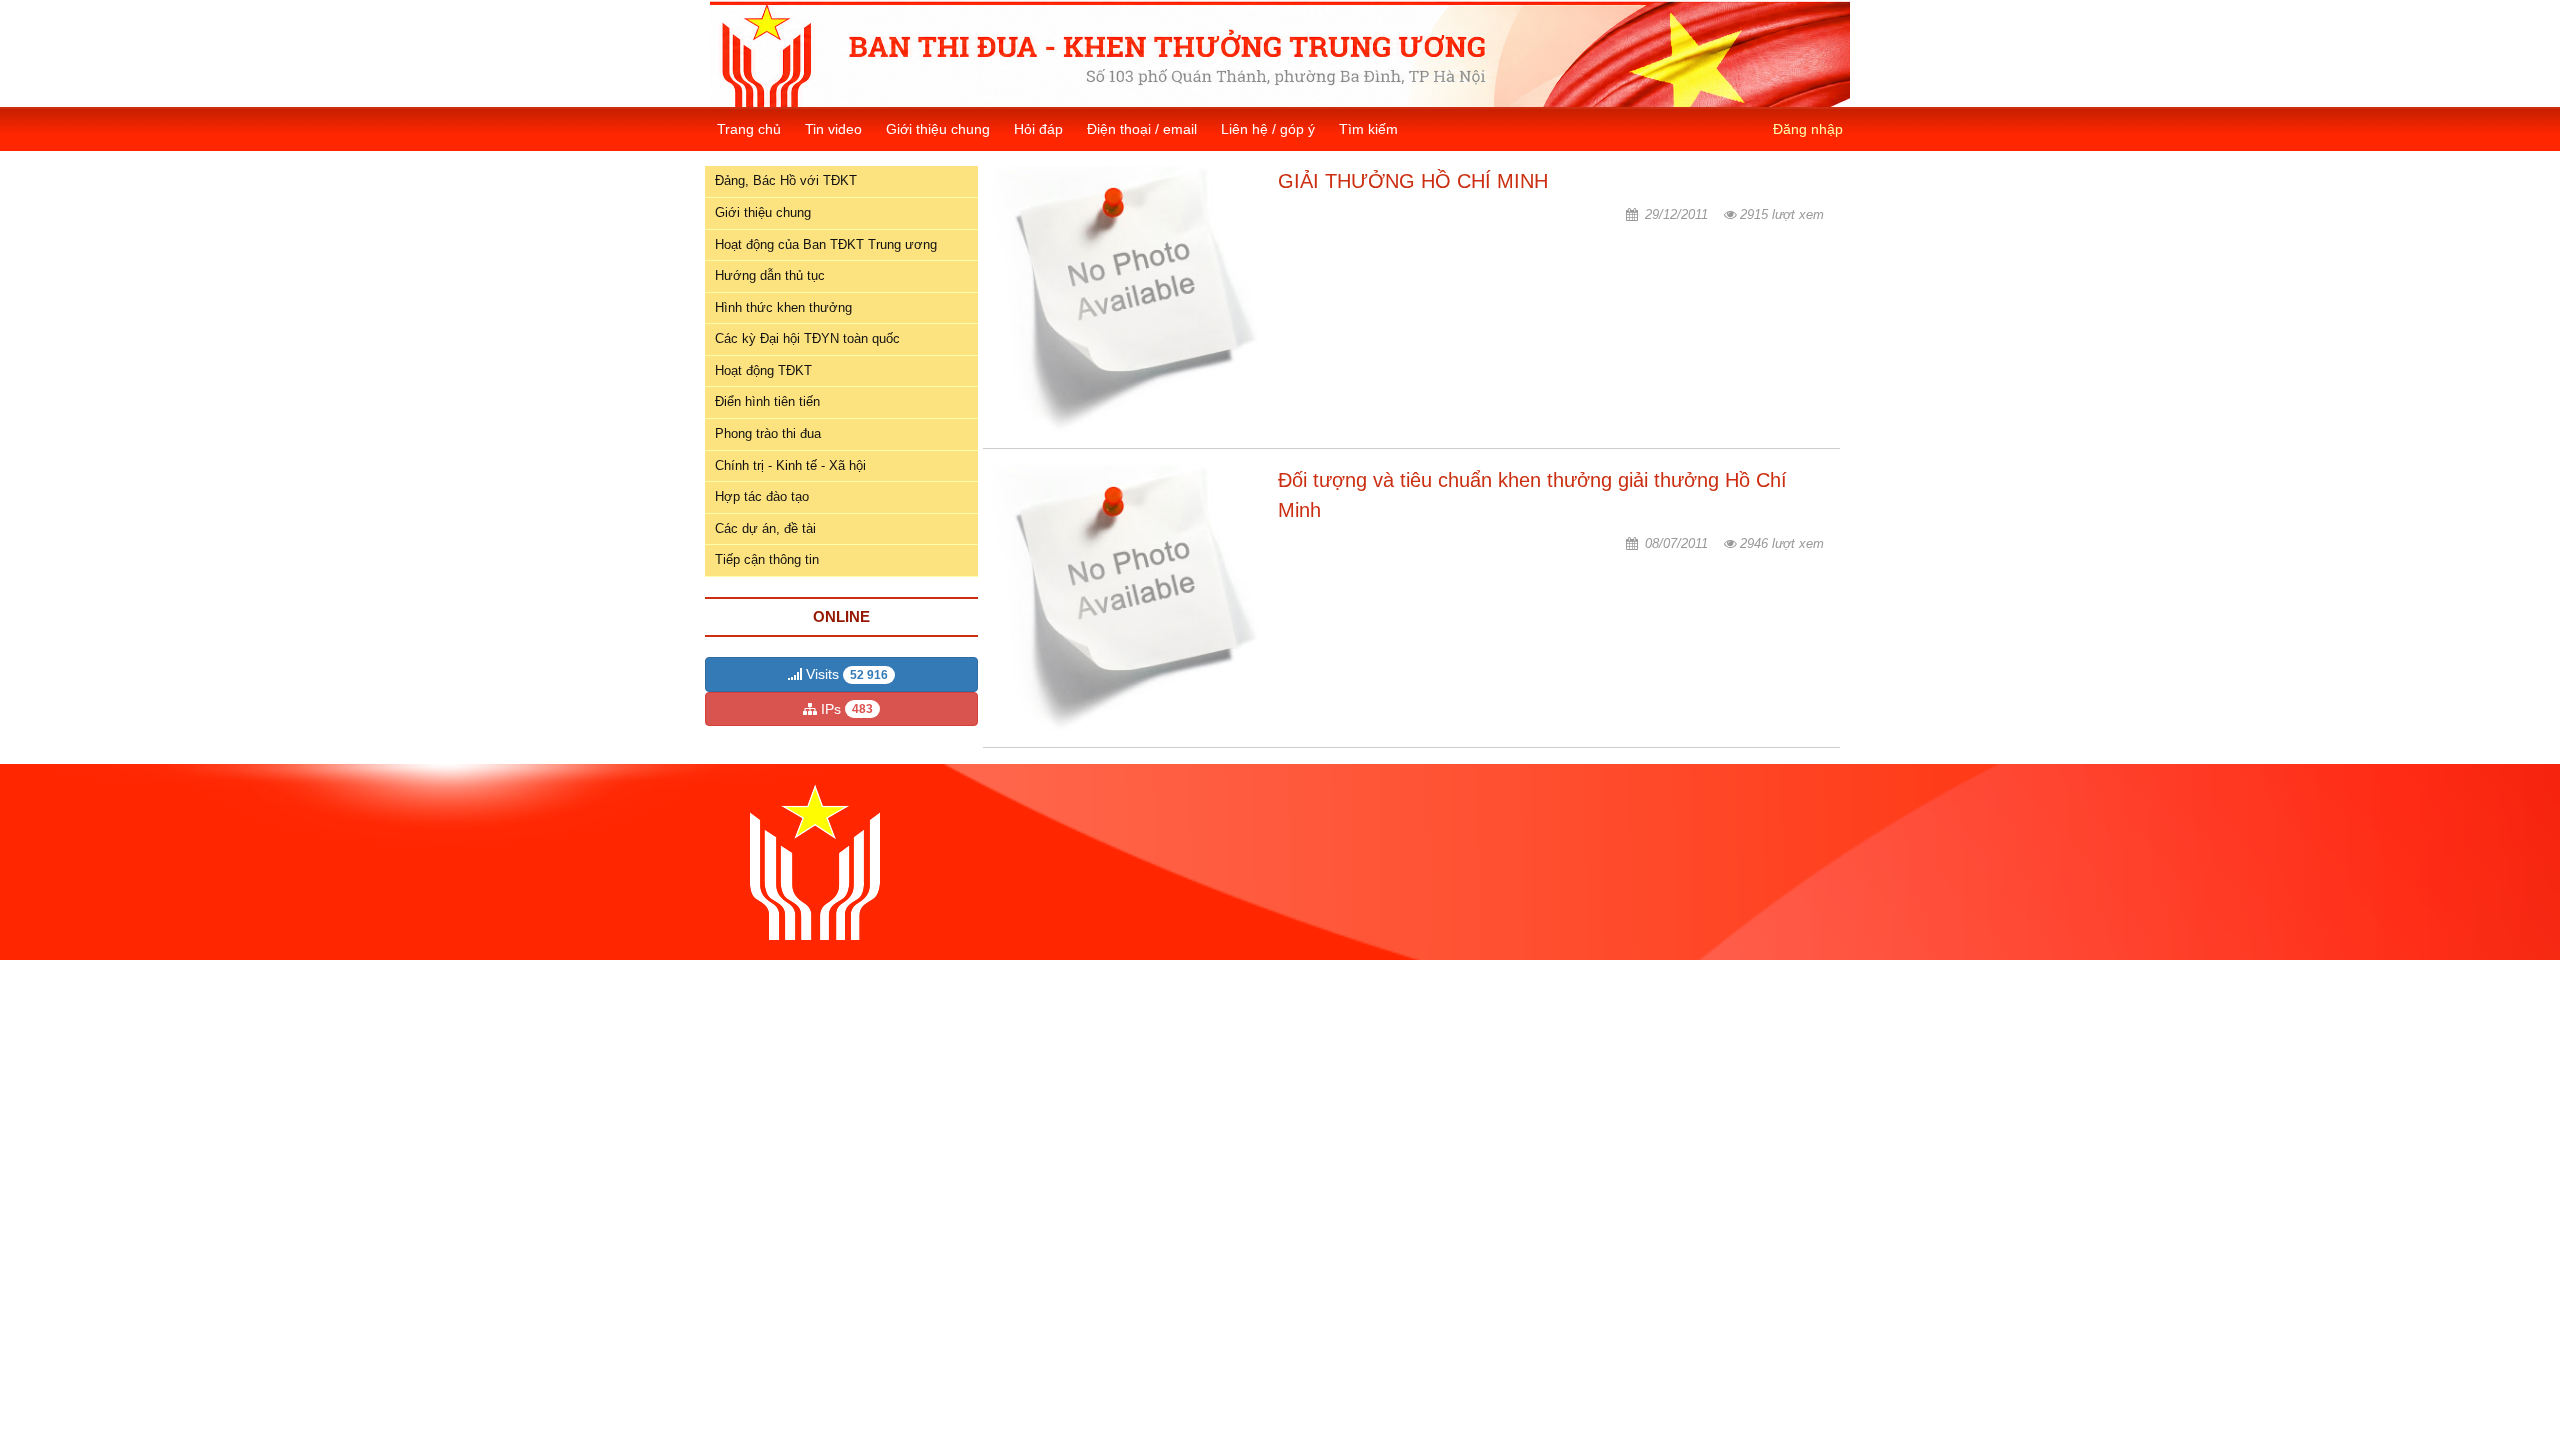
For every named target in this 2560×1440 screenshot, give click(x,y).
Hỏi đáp (1038, 129)
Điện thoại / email (1142, 129)
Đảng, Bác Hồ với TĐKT (786, 180)
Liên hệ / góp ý (1268, 129)
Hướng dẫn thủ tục (770, 275)
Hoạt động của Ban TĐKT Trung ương (826, 244)
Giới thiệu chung (938, 129)
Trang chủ (749, 129)
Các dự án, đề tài (765, 528)
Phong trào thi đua (768, 433)
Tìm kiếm (1368, 129)
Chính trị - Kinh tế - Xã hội (790, 465)
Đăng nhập (1808, 129)
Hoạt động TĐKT (763, 370)
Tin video (833, 129)
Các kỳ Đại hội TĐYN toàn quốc (807, 338)
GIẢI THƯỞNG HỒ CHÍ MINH (1413, 181)
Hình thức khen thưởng (783, 307)
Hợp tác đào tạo (762, 496)
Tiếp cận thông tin (767, 559)
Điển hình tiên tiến (767, 401)
